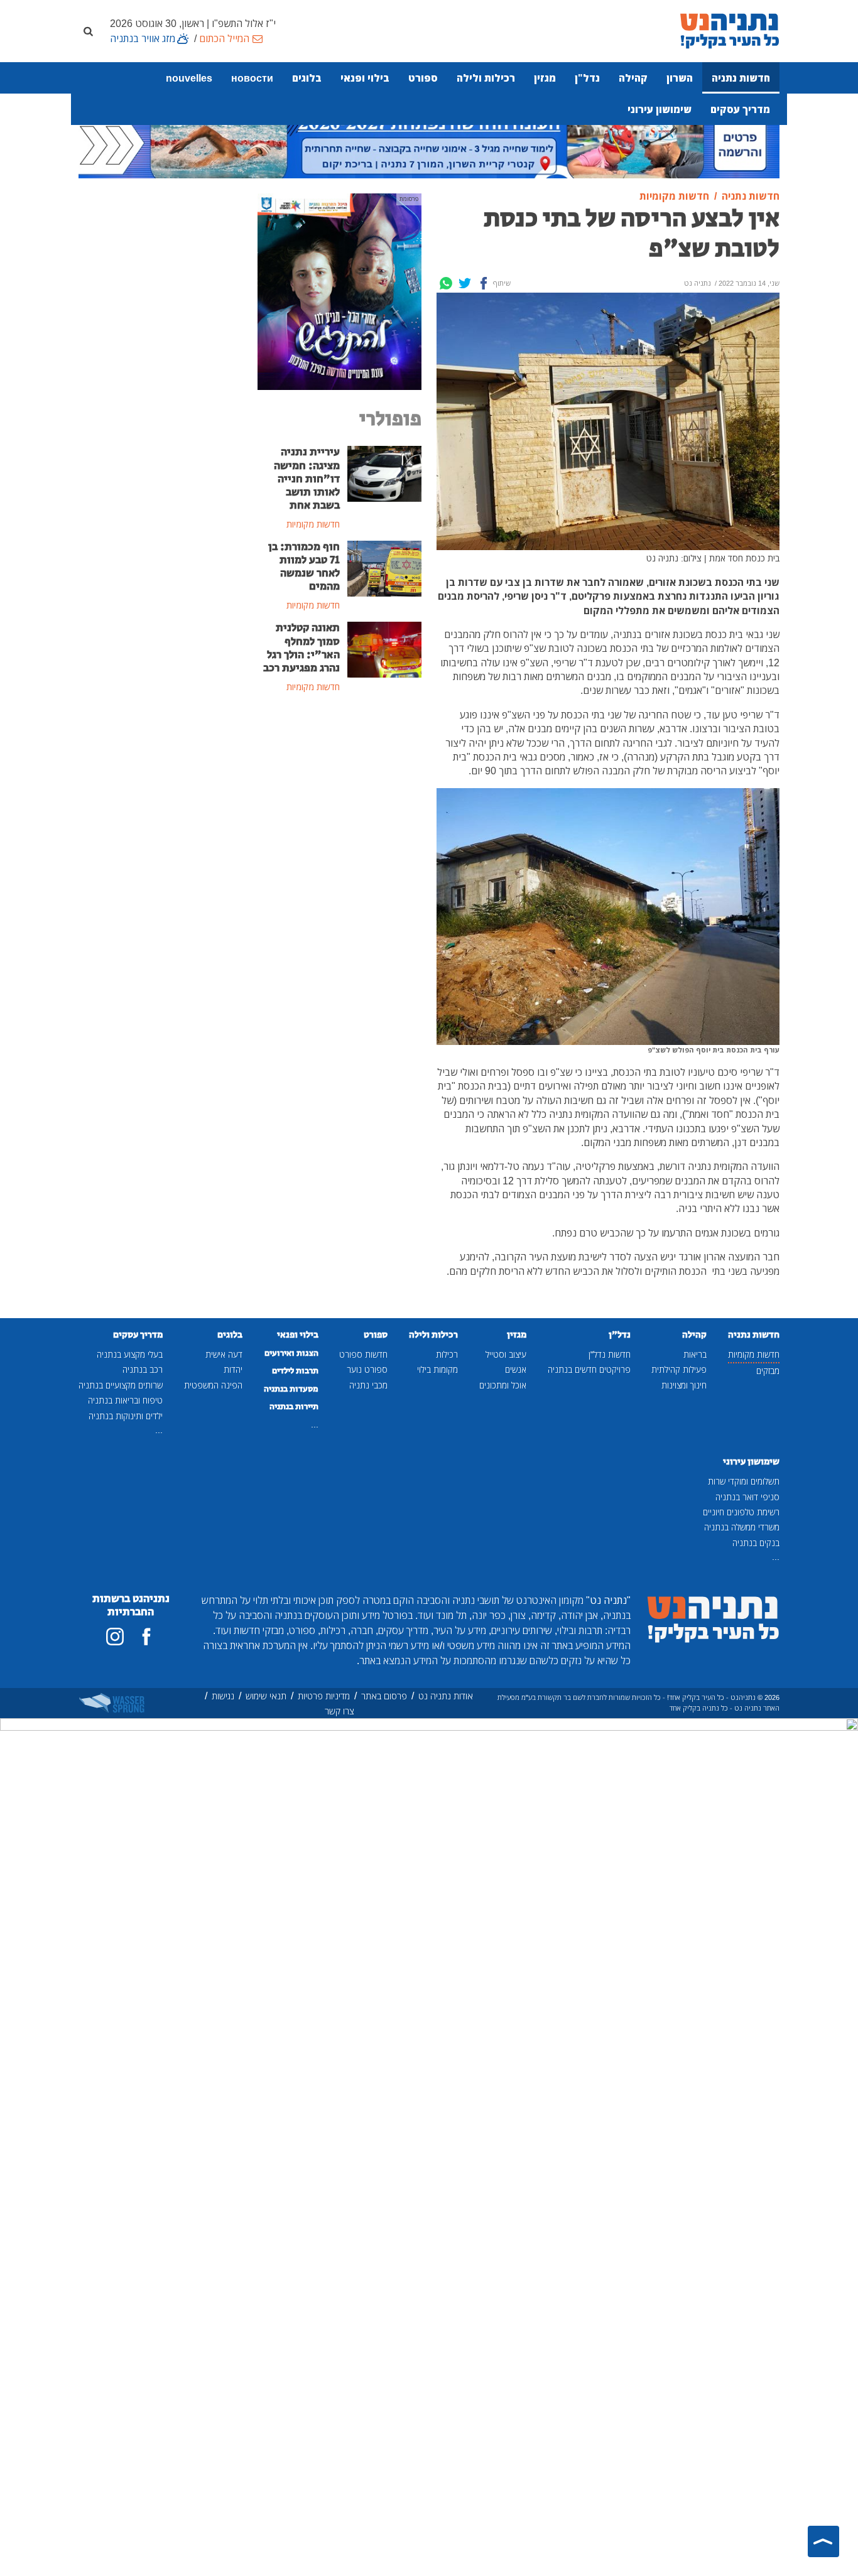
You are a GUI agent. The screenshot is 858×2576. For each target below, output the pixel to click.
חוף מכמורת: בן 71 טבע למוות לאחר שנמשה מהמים (304, 567)
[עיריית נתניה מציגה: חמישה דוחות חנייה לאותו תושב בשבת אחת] (385, 473)
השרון (680, 78)
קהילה (633, 78)
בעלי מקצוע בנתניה (130, 1354)
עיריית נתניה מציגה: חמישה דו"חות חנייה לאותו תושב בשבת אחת (307, 479)
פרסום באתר (384, 1696)
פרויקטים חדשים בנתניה (589, 1369)
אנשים (516, 1369)
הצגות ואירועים (291, 1353)
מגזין (545, 78)
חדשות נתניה (741, 78)
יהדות (233, 1369)
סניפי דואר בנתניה (747, 1497)
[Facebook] (484, 283)
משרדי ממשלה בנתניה (742, 1527)
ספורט (423, 78)
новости (252, 78)
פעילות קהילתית (679, 1369)
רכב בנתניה (143, 1369)
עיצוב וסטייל (506, 1354)
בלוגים (307, 78)
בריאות (695, 1354)
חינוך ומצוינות (684, 1385)
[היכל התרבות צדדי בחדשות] (339, 291)
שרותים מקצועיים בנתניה (121, 1385)
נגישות (223, 1696)
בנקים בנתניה (756, 1543)
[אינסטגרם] (115, 1637)
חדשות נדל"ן (610, 1354)
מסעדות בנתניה (291, 1389)
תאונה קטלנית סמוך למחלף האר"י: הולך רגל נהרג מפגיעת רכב (301, 648)
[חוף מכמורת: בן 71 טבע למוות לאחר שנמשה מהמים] (385, 568)
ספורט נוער (367, 1369)
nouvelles (189, 78)
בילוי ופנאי (365, 78)
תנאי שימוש (266, 1696)
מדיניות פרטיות (324, 1696)
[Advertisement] (339, 908)
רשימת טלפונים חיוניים (741, 1512)
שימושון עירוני (660, 109)
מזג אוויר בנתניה (143, 38)
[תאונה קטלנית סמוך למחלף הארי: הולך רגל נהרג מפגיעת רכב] (385, 649)
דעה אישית (224, 1354)
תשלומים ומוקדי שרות (744, 1481)
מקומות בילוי (437, 1369)
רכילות (447, 1354)
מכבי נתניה (368, 1385)
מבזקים (768, 1371)
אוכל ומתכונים (503, 1385)
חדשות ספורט (363, 1354)
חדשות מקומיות (754, 1354)
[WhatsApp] (446, 283)
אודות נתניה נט (446, 1696)
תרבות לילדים (295, 1371)
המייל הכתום (224, 38)
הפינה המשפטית (213, 1385)
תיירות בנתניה (294, 1407)
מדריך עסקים (740, 109)
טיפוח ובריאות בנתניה (125, 1400)
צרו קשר (339, 1711)
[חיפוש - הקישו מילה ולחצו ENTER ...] (88, 31)
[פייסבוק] (146, 1637)
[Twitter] (465, 283)
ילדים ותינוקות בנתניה (126, 1416)
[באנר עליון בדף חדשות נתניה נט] (429, 143)
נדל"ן (587, 78)
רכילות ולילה (486, 78)
